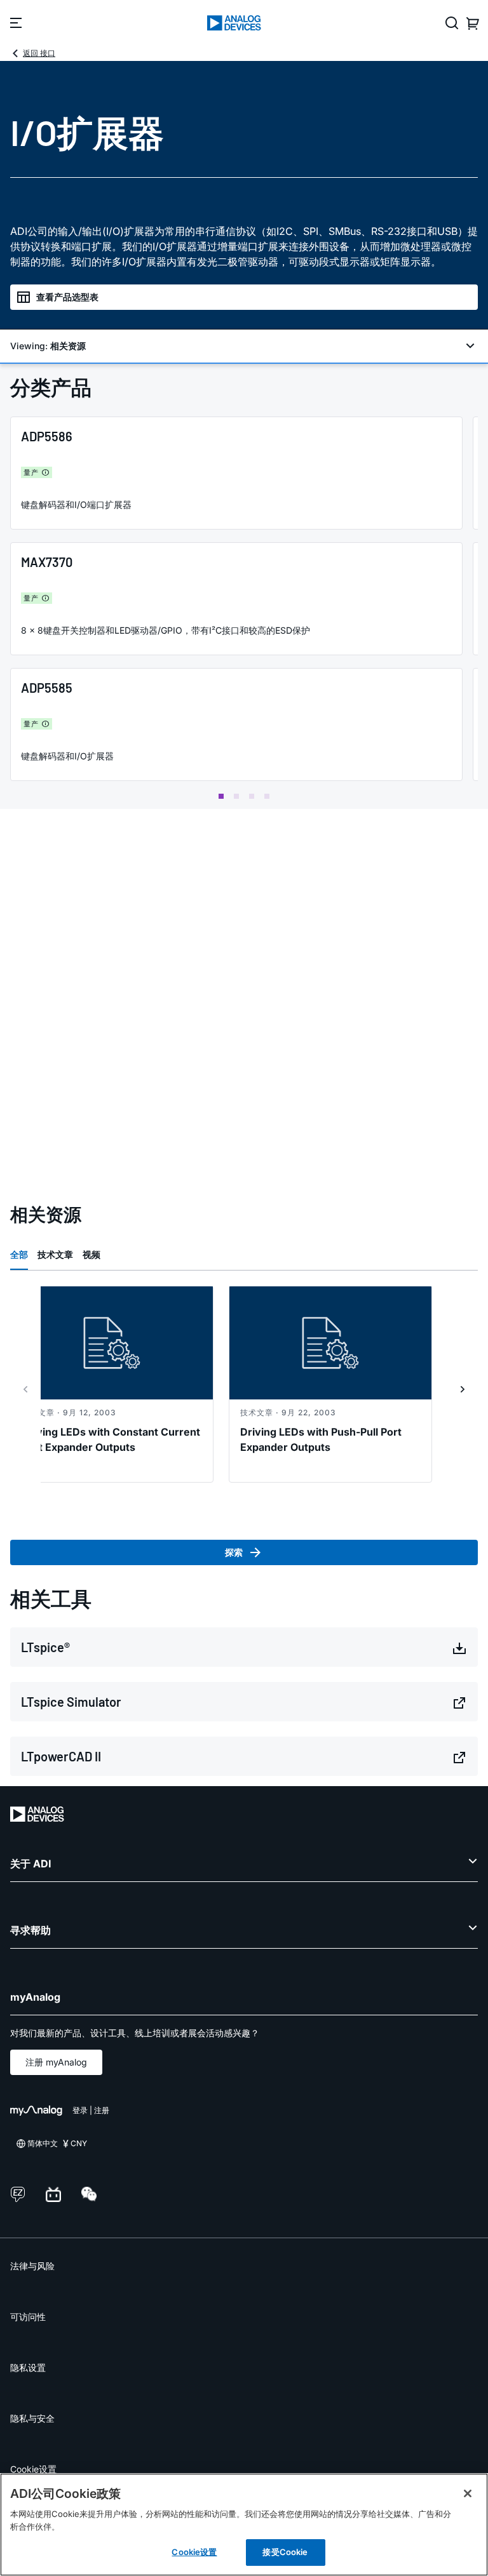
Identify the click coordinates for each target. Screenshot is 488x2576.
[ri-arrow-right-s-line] (463, 1389)
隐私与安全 (32, 2418)
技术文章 (55, 1254)
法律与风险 (32, 2266)
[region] (244, 2525)
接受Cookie (285, 2552)
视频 (91, 1254)
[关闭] (468, 2493)
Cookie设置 (33, 2469)
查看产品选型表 (67, 297)
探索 (234, 1552)
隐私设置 (28, 2367)
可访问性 (28, 2317)
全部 (19, 1254)
